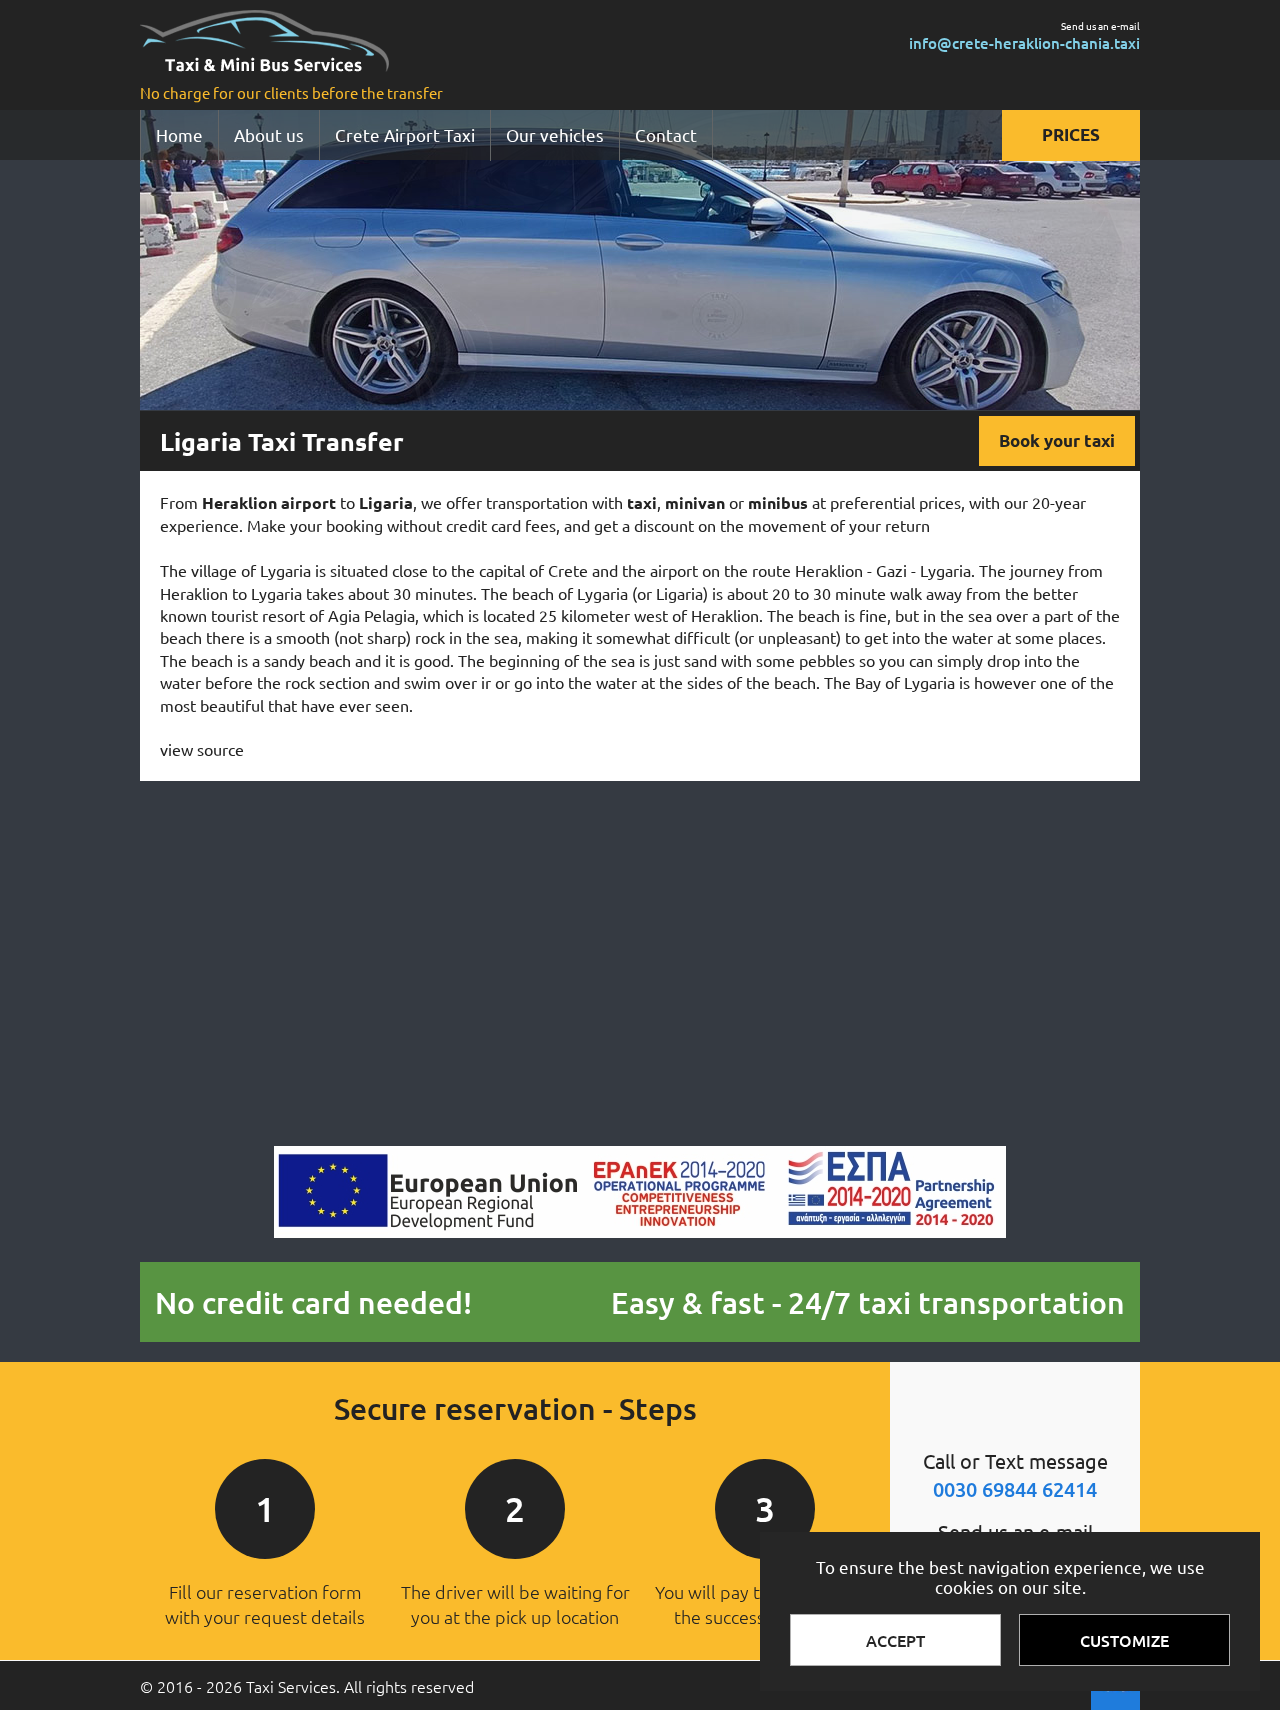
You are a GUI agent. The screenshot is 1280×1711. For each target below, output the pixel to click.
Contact (666, 134)
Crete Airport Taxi (405, 134)
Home (179, 134)
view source (202, 749)
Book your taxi (1057, 440)
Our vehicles (555, 134)
